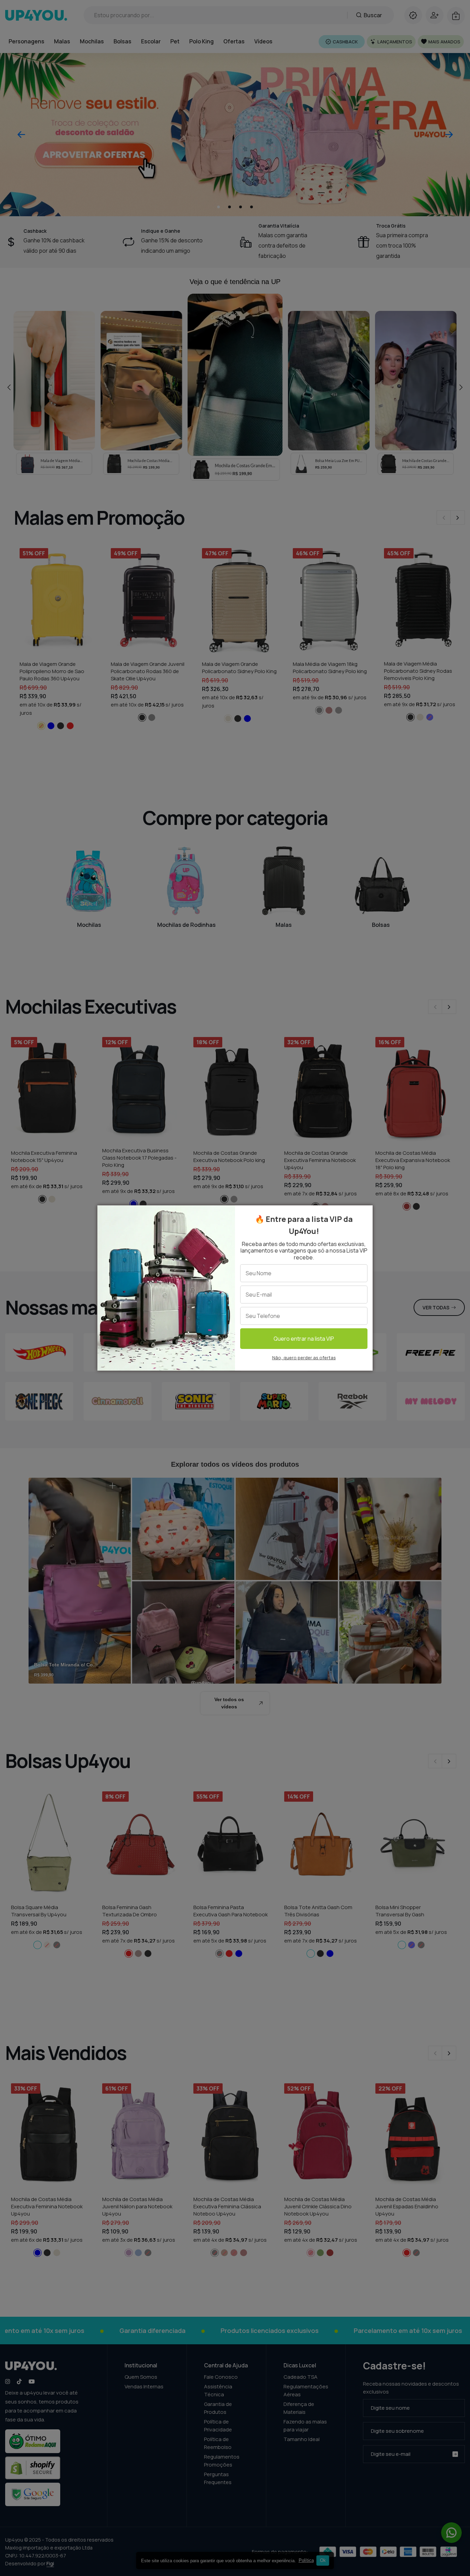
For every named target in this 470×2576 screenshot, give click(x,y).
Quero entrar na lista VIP (304, 1339)
